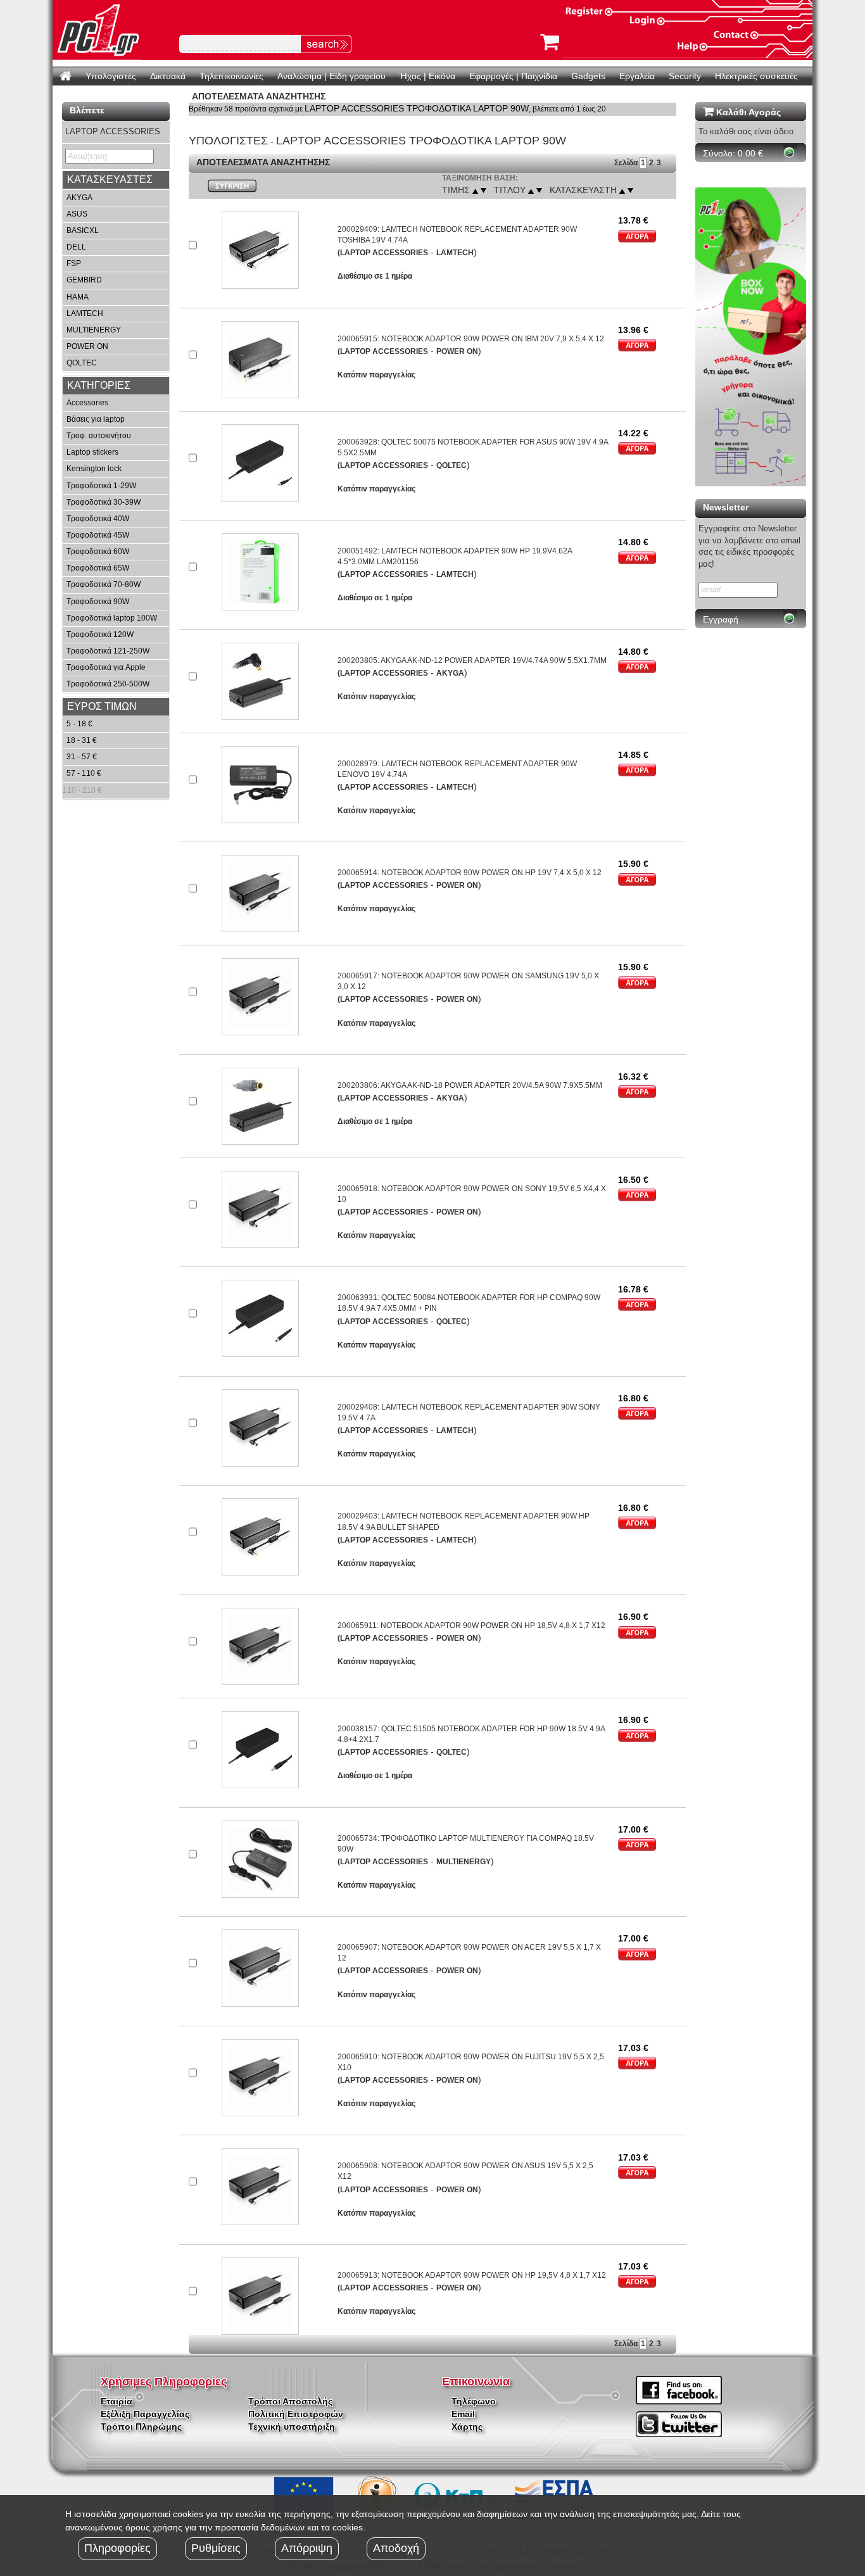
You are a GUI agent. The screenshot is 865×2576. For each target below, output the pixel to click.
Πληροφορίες (117, 2548)
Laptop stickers (92, 452)
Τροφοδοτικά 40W (98, 519)
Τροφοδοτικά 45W (98, 535)
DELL (76, 247)
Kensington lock (94, 469)
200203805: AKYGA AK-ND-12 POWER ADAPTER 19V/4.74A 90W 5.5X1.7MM (472, 660)
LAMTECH (85, 313)
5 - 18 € (79, 724)
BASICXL (83, 230)
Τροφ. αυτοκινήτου (99, 436)
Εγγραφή (721, 619)
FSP (74, 263)
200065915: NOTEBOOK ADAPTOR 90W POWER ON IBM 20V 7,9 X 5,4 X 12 (471, 339)
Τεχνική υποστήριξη (292, 2427)
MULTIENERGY (94, 330)
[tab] (116, 180)
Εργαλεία (637, 76)
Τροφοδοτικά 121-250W (108, 651)
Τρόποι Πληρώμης (141, 2427)
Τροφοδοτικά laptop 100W (112, 618)
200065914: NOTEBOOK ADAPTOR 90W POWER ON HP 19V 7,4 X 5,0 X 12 (470, 873)
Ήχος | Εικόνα (427, 76)
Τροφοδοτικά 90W (98, 602)
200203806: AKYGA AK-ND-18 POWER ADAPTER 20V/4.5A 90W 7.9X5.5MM (470, 1085)
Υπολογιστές (111, 76)
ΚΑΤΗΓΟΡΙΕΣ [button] (99, 385)
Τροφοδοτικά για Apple (106, 667)
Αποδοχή (396, 2548)
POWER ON (87, 346)
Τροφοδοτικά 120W (100, 635)
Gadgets (588, 76)
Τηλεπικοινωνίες (231, 76)
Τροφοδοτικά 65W (98, 568)
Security (685, 76)
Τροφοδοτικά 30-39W (104, 502)
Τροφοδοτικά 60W (98, 552)
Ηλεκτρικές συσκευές (756, 76)
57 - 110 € (84, 773)
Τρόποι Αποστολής (290, 2401)
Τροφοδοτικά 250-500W (108, 684)
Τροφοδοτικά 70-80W (104, 584)
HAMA (78, 297)
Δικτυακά (168, 76)
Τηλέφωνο (474, 2401)
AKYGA (79, 198)
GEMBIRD (84, 280)
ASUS (77, 214)
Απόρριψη (307, 2548)
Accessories (87, 403)
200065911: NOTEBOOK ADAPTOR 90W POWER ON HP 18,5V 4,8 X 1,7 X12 (471, 1626)
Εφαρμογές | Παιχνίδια (513, 76)
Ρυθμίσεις (216, 2548)
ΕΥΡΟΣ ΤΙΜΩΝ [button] (102, 706)
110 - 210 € (82, 790)
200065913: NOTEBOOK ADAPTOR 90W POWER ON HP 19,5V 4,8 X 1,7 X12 (472, 2275)
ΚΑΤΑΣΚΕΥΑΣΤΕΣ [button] (110, 180)
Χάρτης (467, 2427)
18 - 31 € (82, 740)
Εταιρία (117, 2401)
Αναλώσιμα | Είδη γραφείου (331, 76)
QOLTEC (82, 363)
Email (463, 2414)
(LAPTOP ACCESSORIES (383, 253)
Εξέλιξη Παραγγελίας (145, 2414)
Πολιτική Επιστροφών (296, 2414)
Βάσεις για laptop (96, 419)
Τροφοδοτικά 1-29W (101, 486)
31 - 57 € (82, 757)
